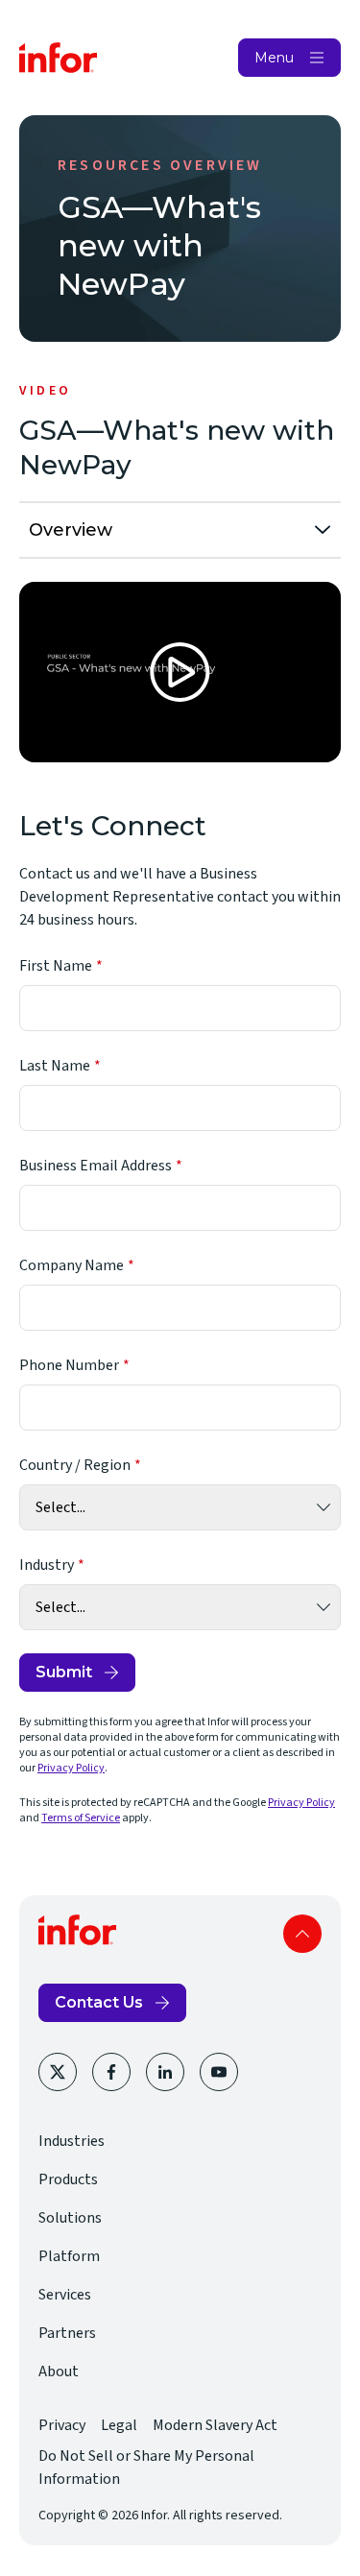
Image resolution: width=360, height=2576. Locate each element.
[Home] (59, 58)
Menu (274, 58)
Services (65, 2295)
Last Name (55, 1066)
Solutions (70, 2218)
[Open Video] (180, 672)
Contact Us (99, 2002)
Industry (47, 1565)
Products (68, 2179)
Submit (64, 1672)
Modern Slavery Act (215, 2425)
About (59, 2371)
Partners (67, 2333)
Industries (72, 2141)
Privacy (62, 2425)
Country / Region (75, 1465)
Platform (69, 2256)
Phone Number (69, 1365)
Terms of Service (81, 1818)
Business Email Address (96, 1166)
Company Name (72, 1265)
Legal (119, 2425)
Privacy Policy (71, 1768)
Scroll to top (302, 1934)
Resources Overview (160, 165)
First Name (56, 966)
